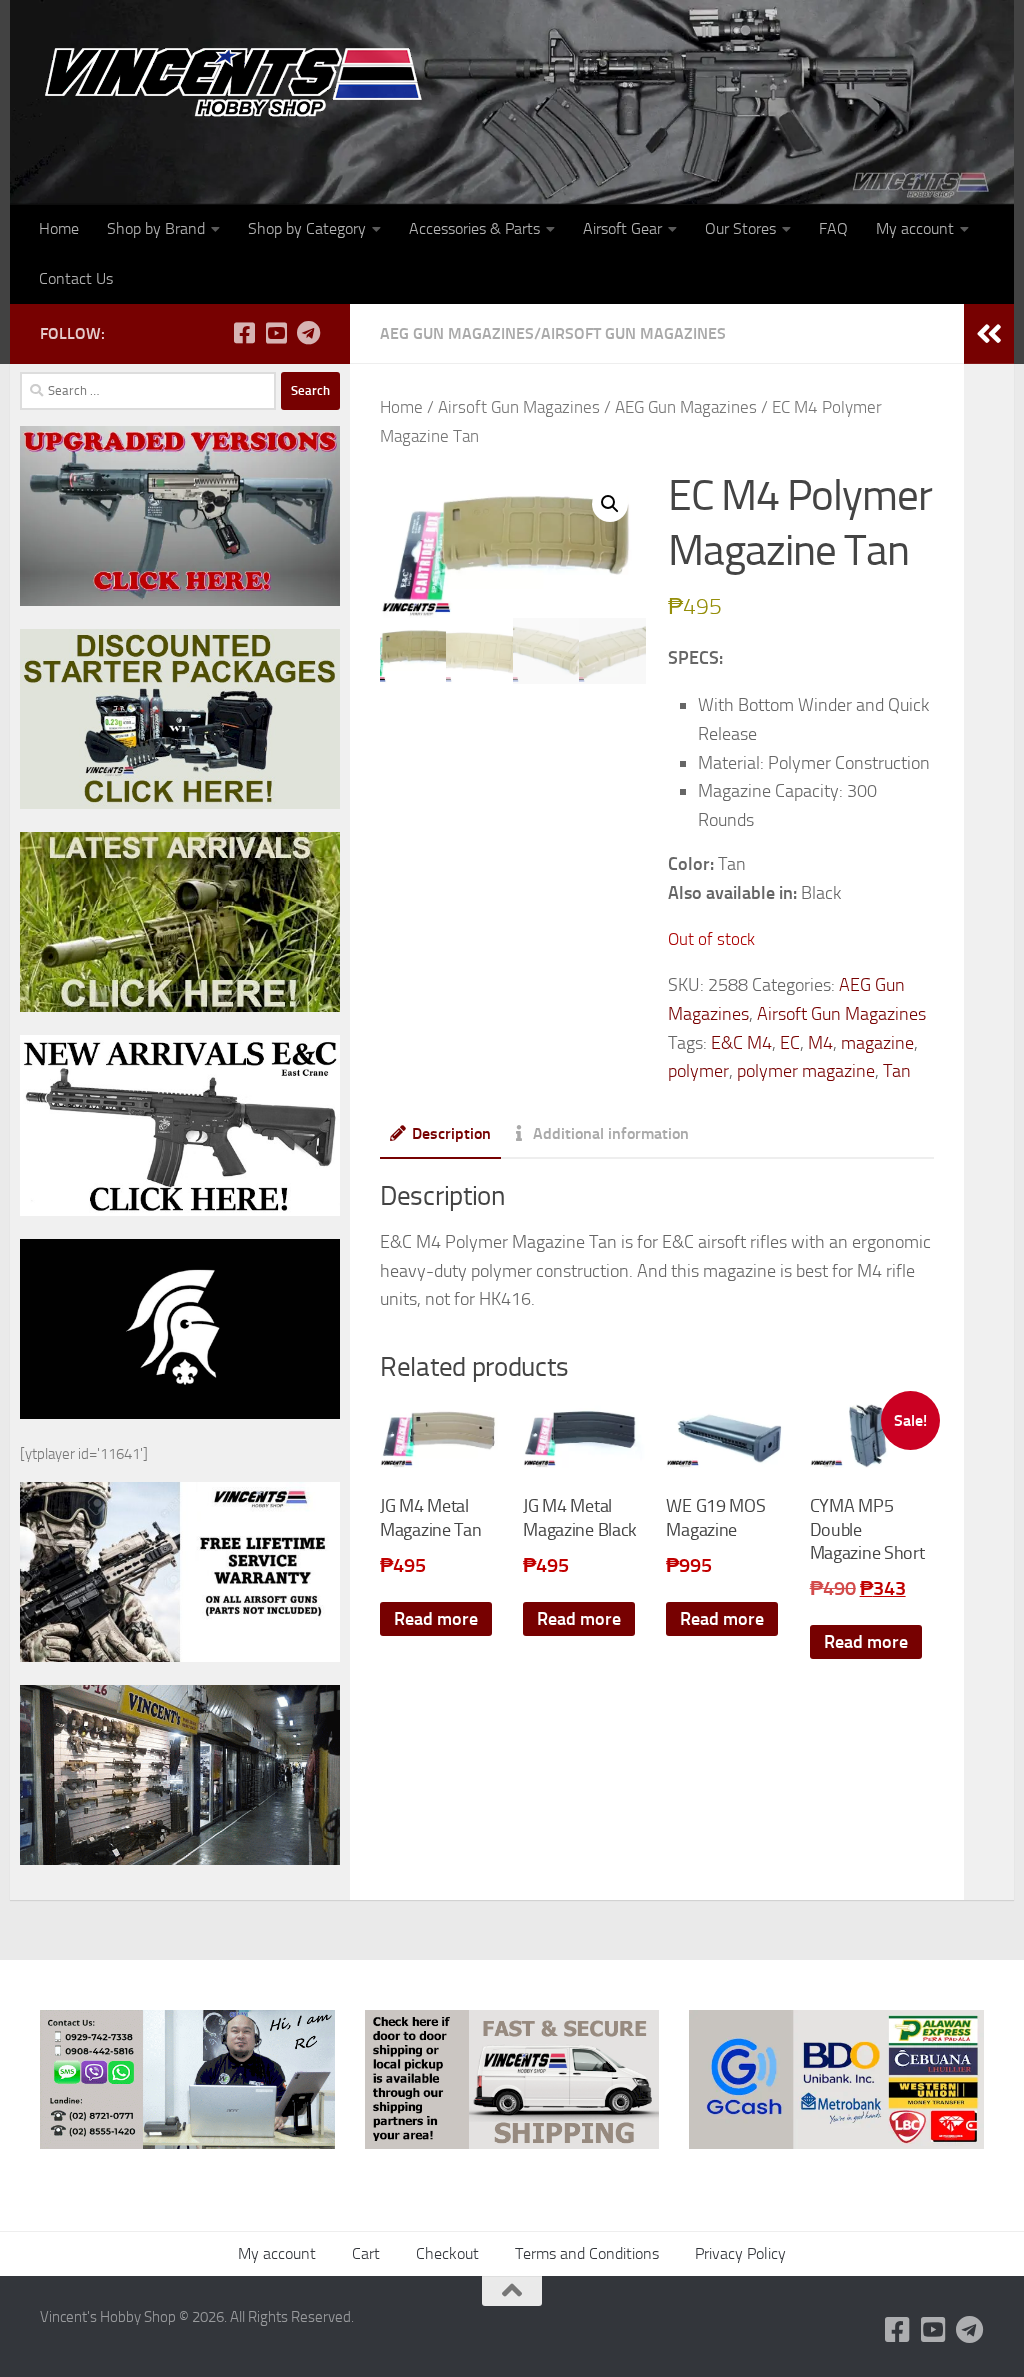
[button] (610, 504)
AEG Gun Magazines (457, 333)
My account (915, 228)
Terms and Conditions (587, 2253)
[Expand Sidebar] (989, 334)
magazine (877, 1043)
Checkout (447, 2253)
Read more (436, 1619)
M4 (820, 1043)
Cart (366, 2253)
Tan (897, 1071)
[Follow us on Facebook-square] (244, 333)
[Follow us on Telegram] (308, 333)
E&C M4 (741, 1043)
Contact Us (76, 278)
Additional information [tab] (611, 1133)
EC (790, 1043)
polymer (698, 1071)
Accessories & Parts (474, 228)
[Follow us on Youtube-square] (276, 333)
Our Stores (740, 228)
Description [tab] (451, 1133)
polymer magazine (806, 1071)
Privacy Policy (740, 2253)
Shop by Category (307, 228)
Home (59, 228)
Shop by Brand (156, 228)
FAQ (833, 228)
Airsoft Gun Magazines (633, 333)
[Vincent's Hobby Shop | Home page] (240, 80)
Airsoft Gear (622, 228)
